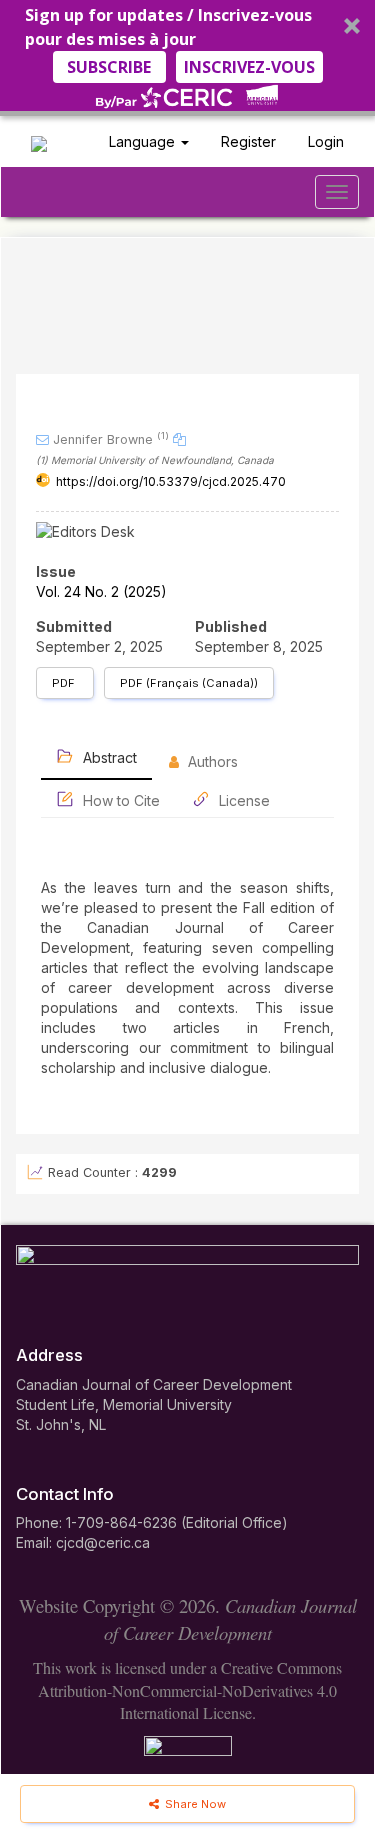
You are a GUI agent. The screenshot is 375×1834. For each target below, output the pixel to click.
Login (326, 141)
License (242, 800)
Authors (211, 761)
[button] (187, 58)
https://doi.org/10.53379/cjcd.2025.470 (171, 481)
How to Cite (119, 800)
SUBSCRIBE (109, 67)
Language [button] (144, 141)
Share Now (194, 1804)
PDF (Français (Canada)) (189, 683)
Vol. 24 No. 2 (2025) (101, 591)
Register (248, 141)
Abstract (108, 757)
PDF (65, 683)
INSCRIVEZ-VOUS (249, 67)
